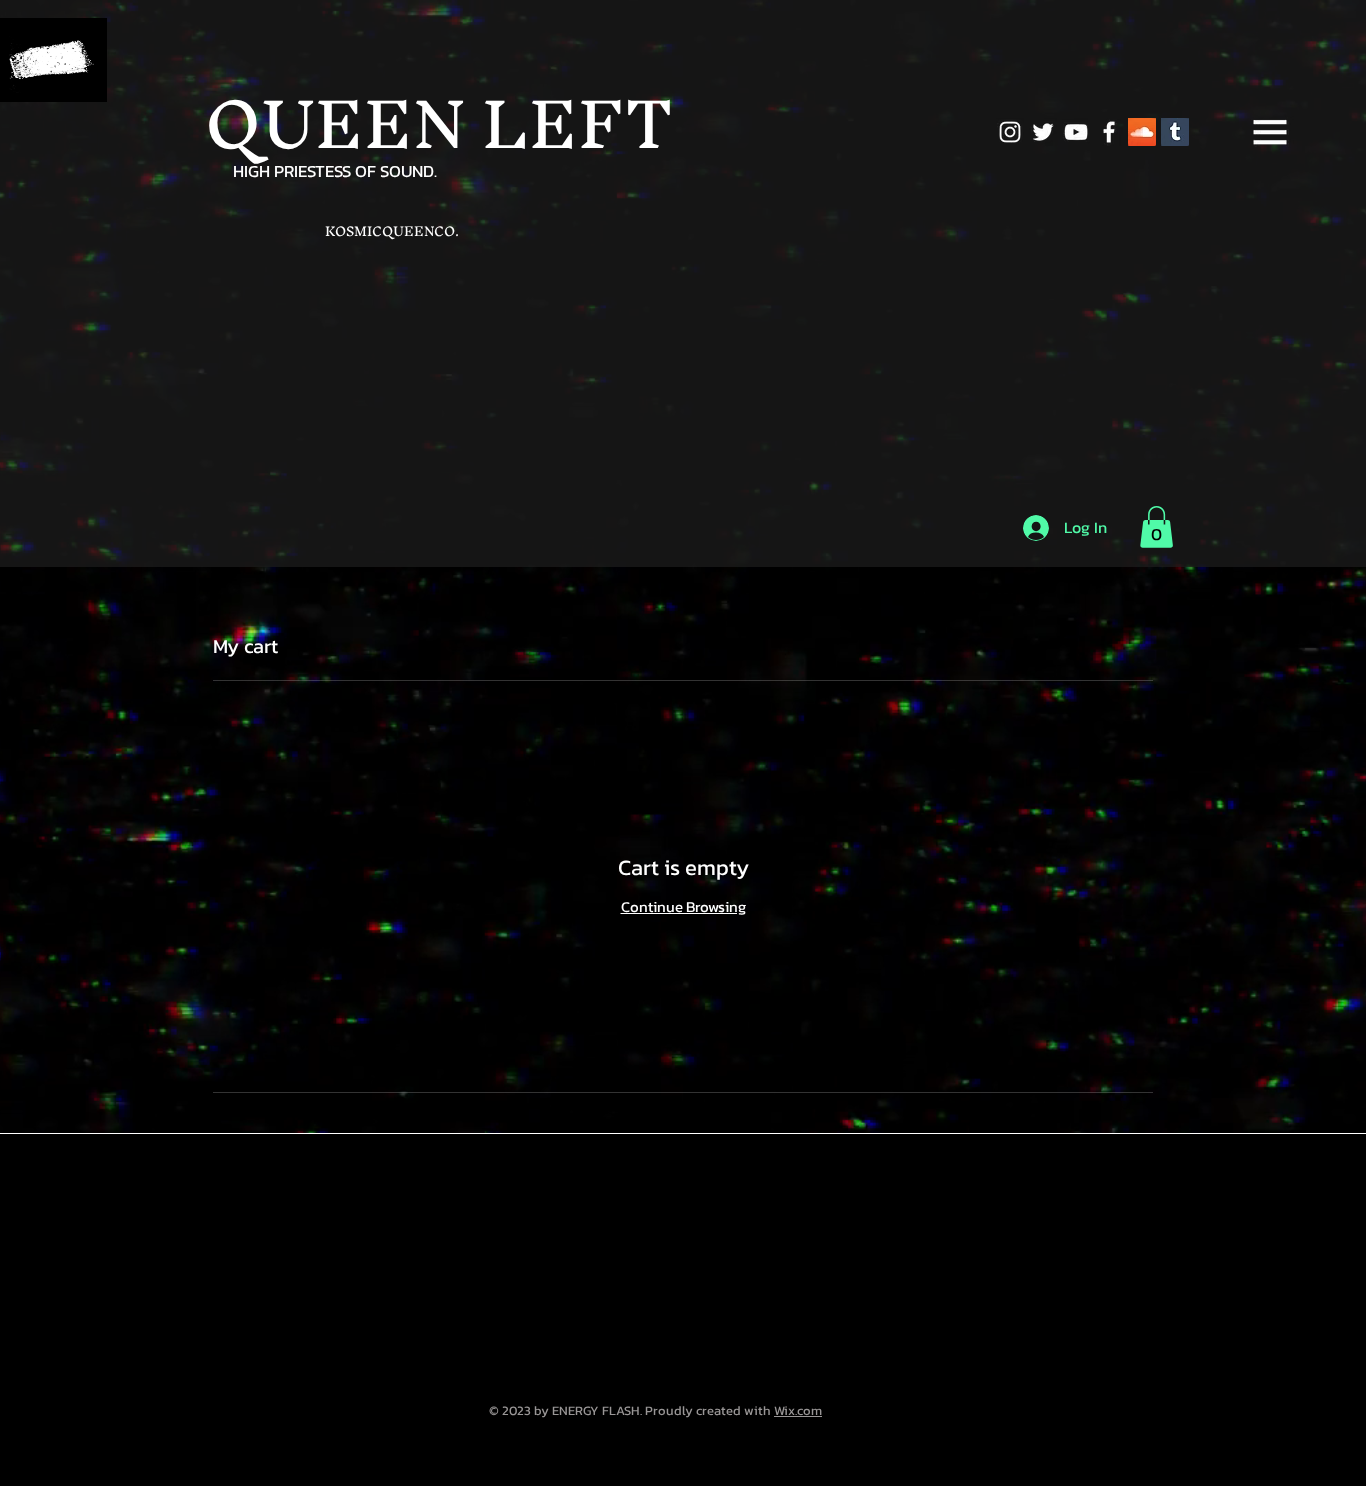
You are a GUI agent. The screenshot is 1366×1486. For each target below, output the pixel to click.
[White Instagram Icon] (1010, 132)
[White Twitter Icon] (1043, 132)
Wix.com (798, 1410)
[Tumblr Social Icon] (1175, 132)
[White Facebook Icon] (1109, 132)
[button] (1270, 132)
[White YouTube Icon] (1076, 132)
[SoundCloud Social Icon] (1142, 132)
